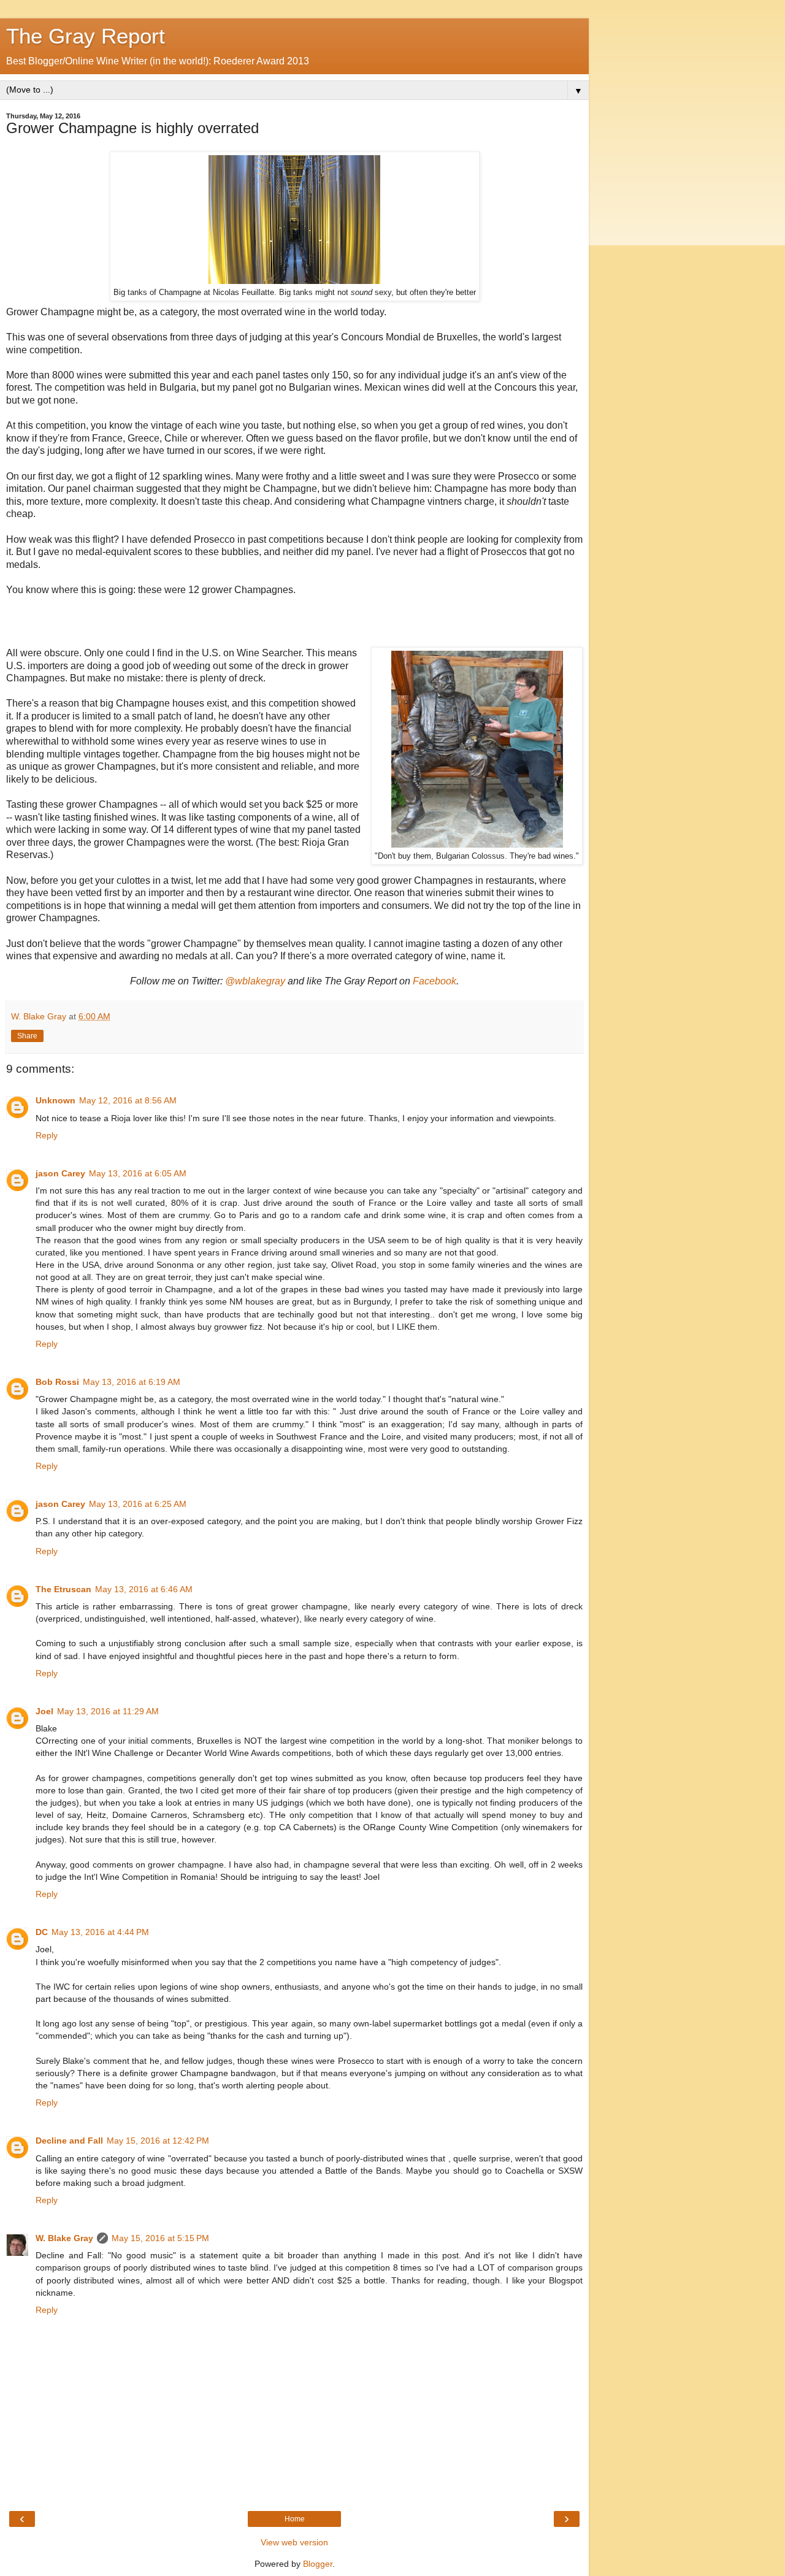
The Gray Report (86, 36)
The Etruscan (63, 1589)
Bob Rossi (57, 1382)
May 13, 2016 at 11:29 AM (108, 1711)
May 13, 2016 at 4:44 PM (100, 1932)
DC (42, 1932)
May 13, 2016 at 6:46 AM (144, 1589)
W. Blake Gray (64, 2238)
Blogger (318, 2564)
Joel (44, 1711)
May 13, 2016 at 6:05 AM (138, 1173)
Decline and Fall (69, 2141)
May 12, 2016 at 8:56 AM (128, 1100)
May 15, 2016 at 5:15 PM (160, 2238)
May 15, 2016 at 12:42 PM (158, 2141)
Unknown (56, 1100)
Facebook (435, 981)
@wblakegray (255, 981)
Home (295, 2519)
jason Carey (60, 1173)
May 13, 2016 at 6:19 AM (132, 1382)
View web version (294, 2542)
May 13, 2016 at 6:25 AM (138, 1504)
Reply (47, 1135)
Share (27, 1036)
